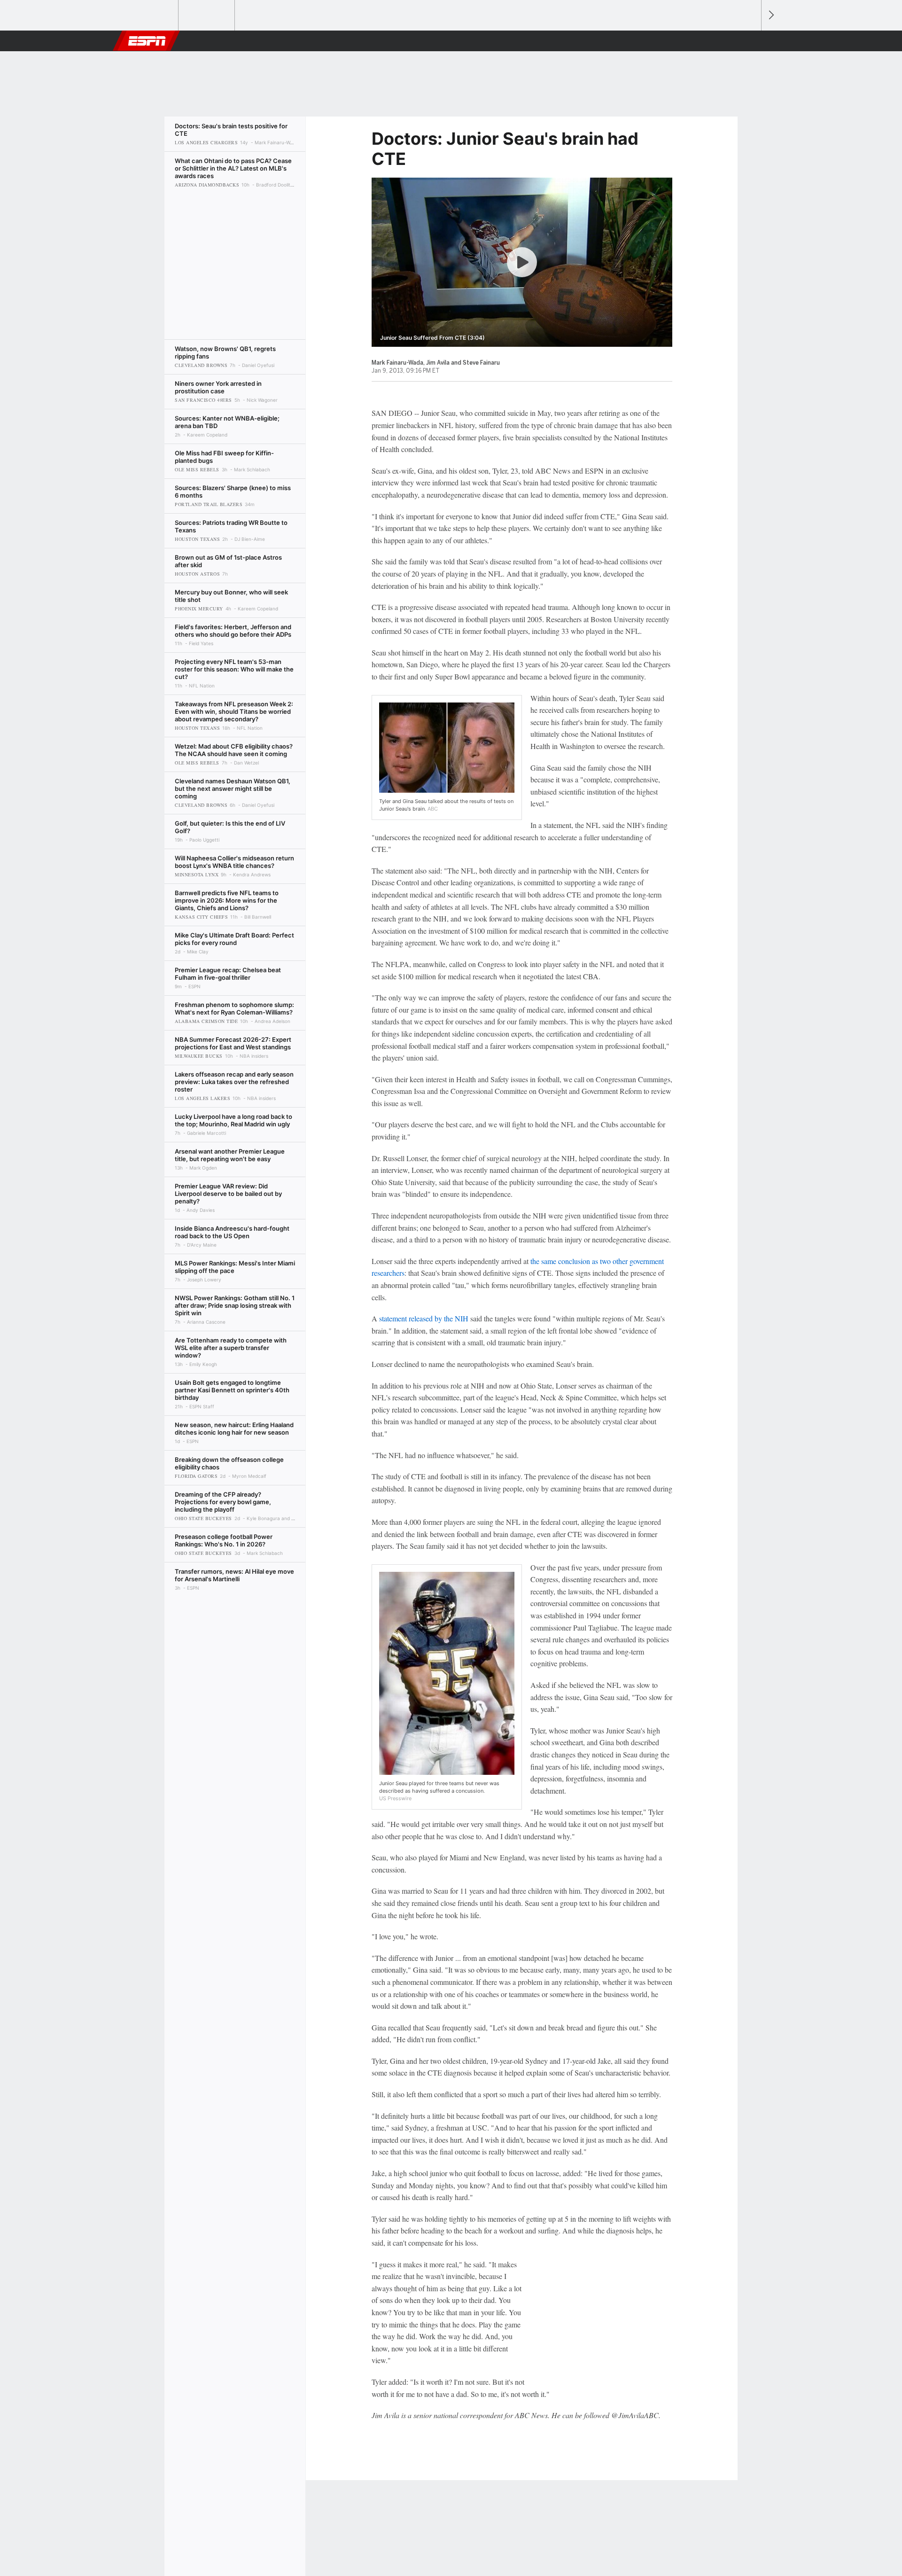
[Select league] (151, 16)
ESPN (147, 41)
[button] (750, 41)
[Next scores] (770, 15)
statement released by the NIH (424, 1318)
